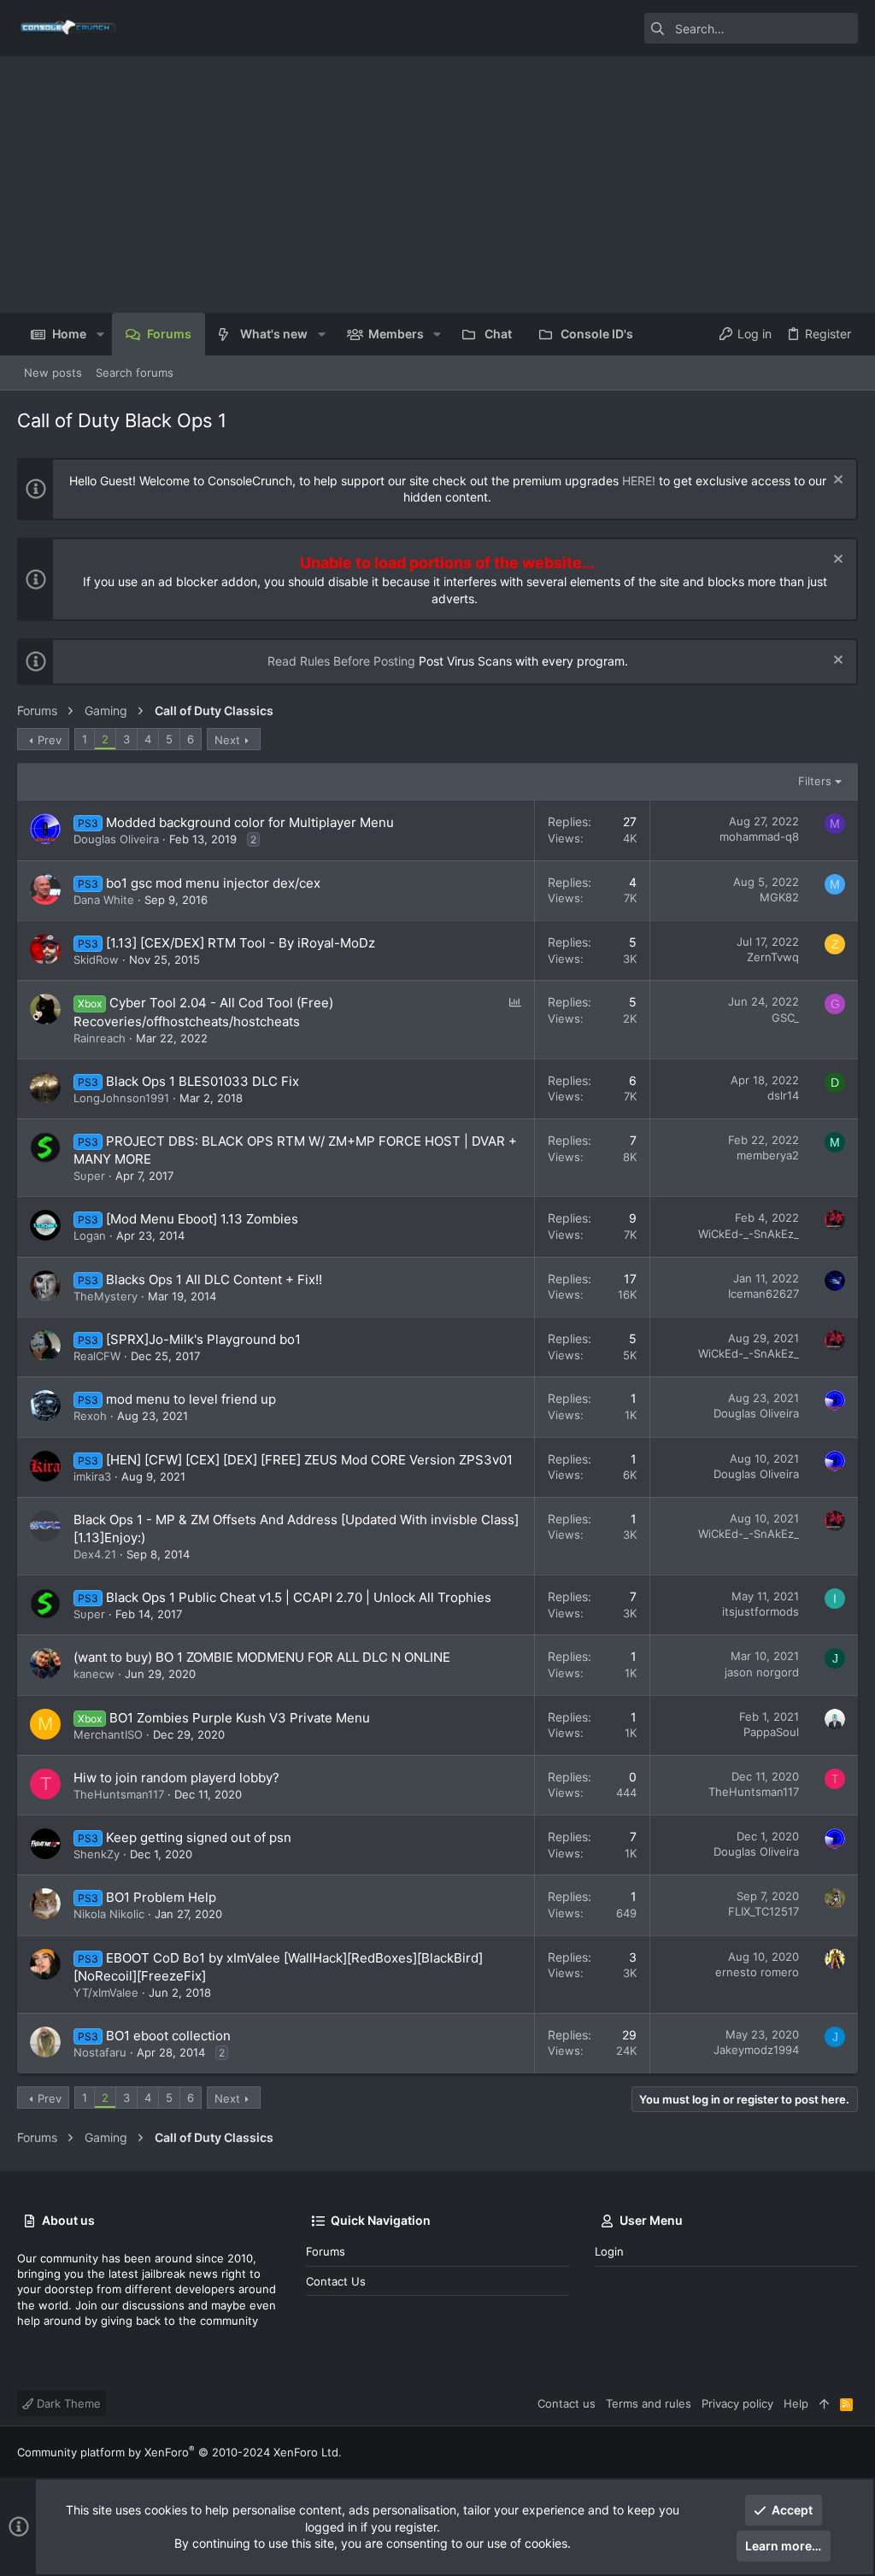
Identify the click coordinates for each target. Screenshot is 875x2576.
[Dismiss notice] (836, 481)
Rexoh (90, 1416)
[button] (100, 334)
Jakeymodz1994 (756, 2050)
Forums (326, 2251)
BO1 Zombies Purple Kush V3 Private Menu (240, 1718)
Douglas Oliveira (116, 839)
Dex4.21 (95, 1554)
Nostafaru (100, 2052)
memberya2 (768, 1155)
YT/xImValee (106, 1992)
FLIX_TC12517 (763, 1911)
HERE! (639, 481)
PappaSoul (771, 1732)
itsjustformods (760, 1611)
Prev (50, 740)
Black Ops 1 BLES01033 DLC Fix (203, 1081)
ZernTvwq (773, 957)
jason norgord (762, 1672)
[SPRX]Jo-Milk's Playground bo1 (203, 1339)
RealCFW (97, 1356)
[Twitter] (850, 2453)
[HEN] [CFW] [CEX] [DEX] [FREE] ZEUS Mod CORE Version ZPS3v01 (309, 1460)
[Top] (824, 2403)
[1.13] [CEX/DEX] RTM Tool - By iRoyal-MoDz (241, 943)
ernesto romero (757, 1972)
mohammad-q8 (759, 836)
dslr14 (783, 1095)
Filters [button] (815, 781)
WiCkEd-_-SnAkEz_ (749, 1234)
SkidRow (96, 959)
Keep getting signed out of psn (199, 1837)
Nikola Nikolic (109, 1914)
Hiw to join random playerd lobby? (176, 1778)
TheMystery (106, 1296)
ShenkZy (97, 1854)
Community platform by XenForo (179, 2452)
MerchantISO (108, 1734)
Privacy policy (737, 2403)
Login (609, 2251)
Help (796, 2403)
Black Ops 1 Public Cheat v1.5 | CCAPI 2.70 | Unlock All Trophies (299, 1597)
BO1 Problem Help (161, 1897)
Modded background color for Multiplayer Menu (250, 822)
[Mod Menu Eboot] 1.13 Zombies (202, 1219)
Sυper (89, 1176)
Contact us (336, 2281)
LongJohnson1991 (121, 1098)
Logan (90, 1235)
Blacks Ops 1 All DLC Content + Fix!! (214, 1279)
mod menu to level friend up (191, 1399)
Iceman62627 (763, 1294)
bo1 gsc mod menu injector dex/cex (213, 883)
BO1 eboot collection (168, 2036)
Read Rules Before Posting (341, 661)
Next (227, 740)
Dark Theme (67, 2403)
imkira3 (92, 1476)
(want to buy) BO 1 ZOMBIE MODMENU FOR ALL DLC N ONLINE (262, 1657)
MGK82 (779, 897)
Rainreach (100, 1038)
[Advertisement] (437, 185)
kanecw (94, 1674)
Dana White (104, 900)
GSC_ (785, 1018)
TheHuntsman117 (119, 1794)
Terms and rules (649, 2403)
